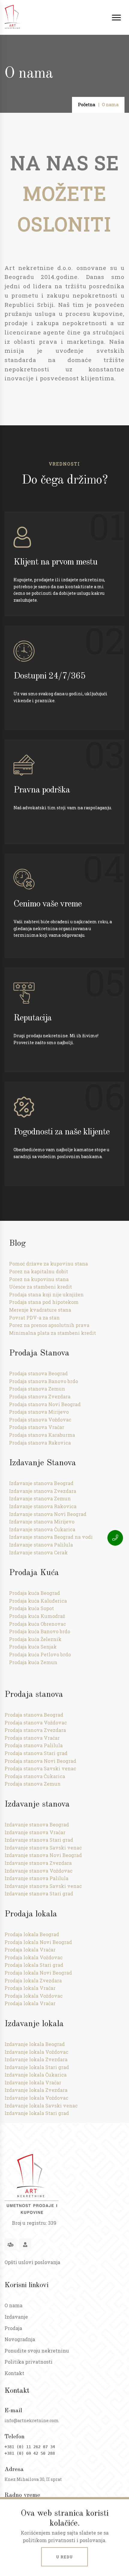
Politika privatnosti (28, 2362)
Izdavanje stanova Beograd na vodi (51, 1537)
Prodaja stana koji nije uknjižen (46, 1294)
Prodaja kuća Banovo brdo (40, 1631)
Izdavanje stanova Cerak (38, 1552)
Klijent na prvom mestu (55, 562)
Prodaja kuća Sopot (31, 1608)
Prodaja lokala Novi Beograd (38, 1942)
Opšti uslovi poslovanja (32, 2262)
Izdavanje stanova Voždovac (39, 1871)
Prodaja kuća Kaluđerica (38, 1601)
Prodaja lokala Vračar (30, 1950)
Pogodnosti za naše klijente (61, 1132)
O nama (13, 2305)
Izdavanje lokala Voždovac (36, 2052)
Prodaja (13, 2328)
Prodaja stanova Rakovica (40, 1443)
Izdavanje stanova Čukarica (42, 1529)
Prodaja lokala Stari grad (34, 1965)
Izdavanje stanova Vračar (35, 1832)
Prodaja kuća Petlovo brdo (40, 1654)
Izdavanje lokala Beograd (35, 2044)
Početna (87, 105)
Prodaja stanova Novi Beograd (45, 1404)
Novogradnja (20, 2339)
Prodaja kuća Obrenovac (37, 1624)
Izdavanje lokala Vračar (33, 2082)
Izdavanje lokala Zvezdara (36, 2059)
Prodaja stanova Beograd (38, 1373)
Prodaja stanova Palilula (34, 1745)
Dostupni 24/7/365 (49, 676)
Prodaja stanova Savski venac (40, 1768)
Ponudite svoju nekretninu (37, 2351)
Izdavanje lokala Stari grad (37, 2067)
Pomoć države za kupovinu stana (48, 1264)
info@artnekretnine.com (32, 2420)
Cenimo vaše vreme (48, 904)
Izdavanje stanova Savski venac (43, 1848)
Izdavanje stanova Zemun (40, 1498)
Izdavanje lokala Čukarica (36, 2075)
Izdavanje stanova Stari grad (39, 1840)
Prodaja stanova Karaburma (42, 1435)
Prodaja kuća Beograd (34, 1593)
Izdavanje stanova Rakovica (43, 1506)
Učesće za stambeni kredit (40, 1287)
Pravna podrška (42, 790)
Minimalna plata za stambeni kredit (52, 1333)
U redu (64, 2557)
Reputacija (33, 1018)
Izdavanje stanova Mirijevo (42, 1522)
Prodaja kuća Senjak (33, 1647)
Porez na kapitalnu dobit (39, 1271)
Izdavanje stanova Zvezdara (43, 1491)
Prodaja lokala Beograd (32, 1934)
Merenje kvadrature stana (40, 1310)
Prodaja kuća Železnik (35, 1639)
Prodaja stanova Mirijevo (39, 1412)
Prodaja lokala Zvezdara (33, 1980)
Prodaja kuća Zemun (33, 1662)
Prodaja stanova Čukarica (35, 1776)
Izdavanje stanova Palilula (41, 1545)
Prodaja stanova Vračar (37, 1427)
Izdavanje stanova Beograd (41, 1483)
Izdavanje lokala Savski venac (41, 2106)
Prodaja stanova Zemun (37, 1389)
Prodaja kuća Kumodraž (37, 1616)
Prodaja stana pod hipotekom (44, 1302)
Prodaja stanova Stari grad (36, 1753)
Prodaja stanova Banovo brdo (43, 1381)
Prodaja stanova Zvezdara (40, 1396)
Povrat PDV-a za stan (34, 1318)
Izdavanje (16, 2317)
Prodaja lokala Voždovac (34, 1957)
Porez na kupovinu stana (39, 1279)
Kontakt (14, 2373)
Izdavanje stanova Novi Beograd (48, 1514)
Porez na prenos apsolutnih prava (49, 1325)
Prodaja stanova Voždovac (40, 1420)
